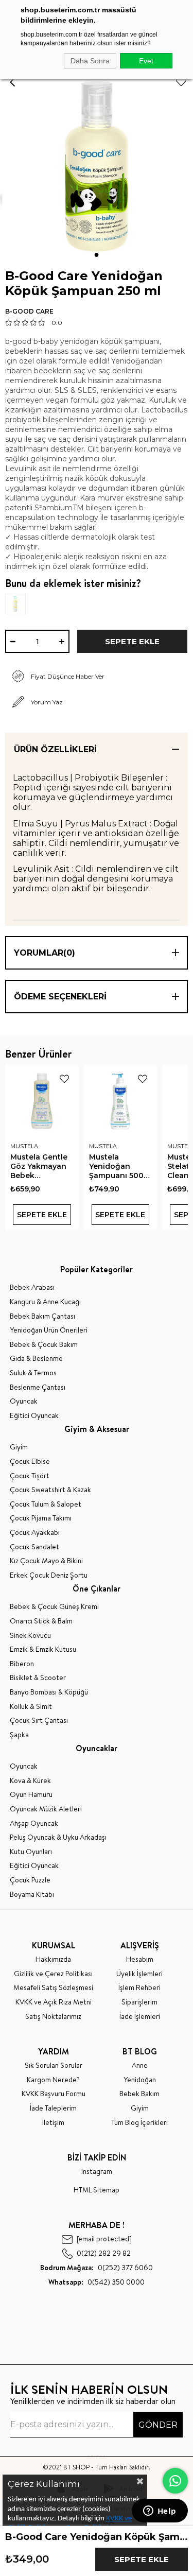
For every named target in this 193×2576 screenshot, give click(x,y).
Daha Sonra (90, 61)
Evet (146, 61)
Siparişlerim (139, 2002)
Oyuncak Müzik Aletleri (46, 1809)
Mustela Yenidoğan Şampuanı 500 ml (116, 1166)
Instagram (97, 2172)
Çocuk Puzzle (30, 1880)
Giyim (19, 1447)
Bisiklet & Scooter (38, 1678)
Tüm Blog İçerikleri (139, 2123)
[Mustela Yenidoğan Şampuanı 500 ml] (121, 1101)
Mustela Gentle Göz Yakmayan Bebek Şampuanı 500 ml (39, 1166)
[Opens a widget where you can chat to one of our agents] (160, 2512)
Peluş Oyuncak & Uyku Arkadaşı (58, 1837)
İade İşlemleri (140, 2017)
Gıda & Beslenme (36, 1359)
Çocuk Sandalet (34, 1547)
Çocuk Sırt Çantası (39, 1721)
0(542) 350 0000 (97, 2282)
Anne (140, 2065)
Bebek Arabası (32, 1287)
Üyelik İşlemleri (139, 1974)
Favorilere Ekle (64, 1079)
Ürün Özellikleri (55, 749)
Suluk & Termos (33, 1373)
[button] (97, 255)
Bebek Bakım (139, 2094)
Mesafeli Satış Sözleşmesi (53, 1988)
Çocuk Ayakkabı (35, 1533)
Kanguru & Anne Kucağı (45, 1302)
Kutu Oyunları (31, 1852)
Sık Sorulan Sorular (54, 2065)
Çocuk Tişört (30, 1476)
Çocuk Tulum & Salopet (46, 1504)
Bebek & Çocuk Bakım (44, 1345)
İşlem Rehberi (139, 1988)
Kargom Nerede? (53, 2080)
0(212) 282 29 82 (104, 2253)
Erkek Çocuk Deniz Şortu (49, 1575)
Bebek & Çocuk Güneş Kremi (54, 1607)
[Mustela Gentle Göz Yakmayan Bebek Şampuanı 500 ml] (42, 1101)
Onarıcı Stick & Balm (41, 1621)
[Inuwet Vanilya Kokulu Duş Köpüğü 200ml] (31, 604)
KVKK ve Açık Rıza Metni (54, 2002)
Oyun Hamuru (31, 1795)
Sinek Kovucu (30, 1636)
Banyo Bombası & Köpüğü (49, 1692)
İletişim (53, 2123)
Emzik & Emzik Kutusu (43, 1649)
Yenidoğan (140, 2080)
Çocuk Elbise (30, 1462)
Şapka (19, 1735)
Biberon (22, 1664)
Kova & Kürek (30, 1781)
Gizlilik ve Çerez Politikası (53, 1974)
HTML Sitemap (97, 2190)
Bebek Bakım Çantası (42, 1316)
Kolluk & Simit (31, 1707)
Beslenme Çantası (38, 1387)
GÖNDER (158, 2425)
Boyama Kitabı (32, 1895)
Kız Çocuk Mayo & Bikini (46, 1561)
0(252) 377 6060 (97, 2268)
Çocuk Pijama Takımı (41, 1518)
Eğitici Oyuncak (34, 1416)
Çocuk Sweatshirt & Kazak (50, 1490)
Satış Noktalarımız (53, 2017)
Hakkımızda (53, 1959)
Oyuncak (24, 1401)
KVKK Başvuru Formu (54, 2094)
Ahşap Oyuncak (34, 1823)
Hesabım (140, 1959)
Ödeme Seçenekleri (60, 997)
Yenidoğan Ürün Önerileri (49, 1330)
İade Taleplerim (53, 2108)
